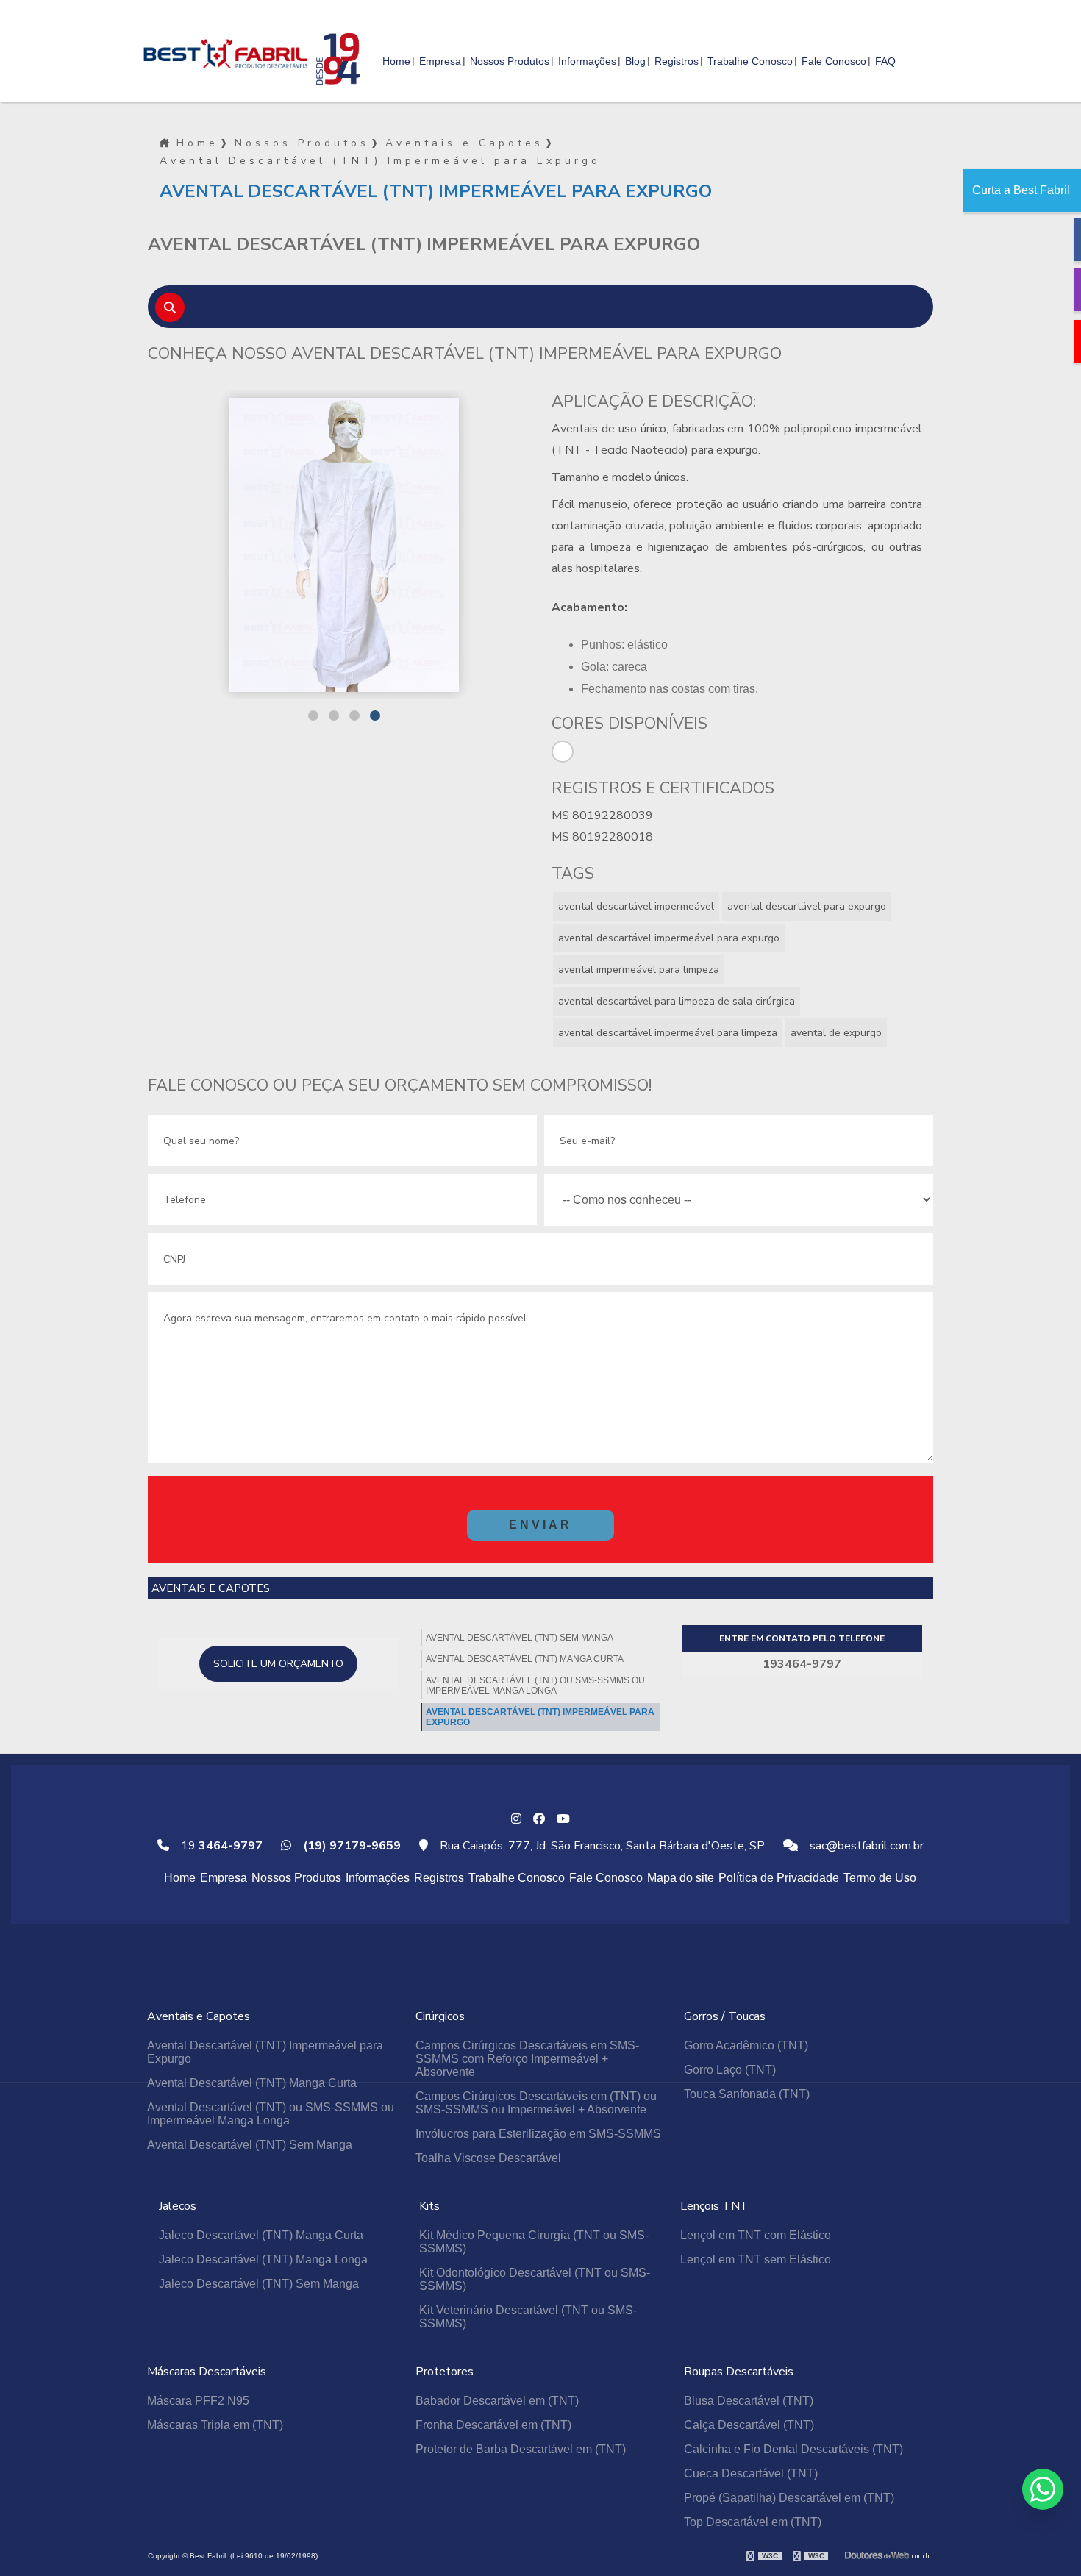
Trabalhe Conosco (750, 61)
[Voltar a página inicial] (224, 47)
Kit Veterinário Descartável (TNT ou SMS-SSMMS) (528, 2317)
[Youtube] (563, 1819)
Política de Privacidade (779, 1878)
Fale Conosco (834, 61)
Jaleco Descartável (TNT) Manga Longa (263, 2259)
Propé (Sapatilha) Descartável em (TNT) (789, 2498)
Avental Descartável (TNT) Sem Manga (520, 1638)
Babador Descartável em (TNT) (497, 2401)
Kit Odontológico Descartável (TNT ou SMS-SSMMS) (535, 2279)
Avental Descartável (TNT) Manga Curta (525, 1659)
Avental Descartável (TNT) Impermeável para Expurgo (540, 1717)
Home (396, 61)
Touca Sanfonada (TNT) (747, 2094)
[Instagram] (516, 1819)
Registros (677, 61)
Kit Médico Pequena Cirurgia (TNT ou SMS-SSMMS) (534, 2242)
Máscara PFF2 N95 (198, 2401)
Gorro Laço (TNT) (730, 2070)
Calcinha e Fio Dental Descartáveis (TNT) (793, 2449)
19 (220, 1846)
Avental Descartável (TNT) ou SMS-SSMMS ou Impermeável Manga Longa (535, 1685)
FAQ (885, 61)
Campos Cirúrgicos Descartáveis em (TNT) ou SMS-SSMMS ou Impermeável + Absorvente (536, 2103)
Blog (635, 61)
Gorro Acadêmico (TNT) (746, 2045)
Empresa (440, 61)
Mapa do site (681, 1878)
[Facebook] (539, 1819)
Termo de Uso (880, 1878)
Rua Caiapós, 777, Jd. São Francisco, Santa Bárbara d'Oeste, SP (601, 1846)
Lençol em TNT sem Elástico (756, 2259)
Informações (587, 61)
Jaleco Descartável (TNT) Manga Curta (261, 2235)
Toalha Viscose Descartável (488, 2158)
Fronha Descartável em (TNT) (493, 2425)
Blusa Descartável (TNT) (749, 2401)
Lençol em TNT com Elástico (756, 2235)
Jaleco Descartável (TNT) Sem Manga (259, 2284)
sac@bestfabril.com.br (865, 1846)
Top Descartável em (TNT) (753, 2522)
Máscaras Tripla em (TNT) (215, 2425)
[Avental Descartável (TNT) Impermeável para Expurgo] (468, 545)
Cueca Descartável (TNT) (751, 2473)
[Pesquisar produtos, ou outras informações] (170, 307)
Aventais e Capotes (464, 143)
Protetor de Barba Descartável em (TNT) (521, 2449)
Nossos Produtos (510, 61)
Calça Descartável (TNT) (749, 2425)
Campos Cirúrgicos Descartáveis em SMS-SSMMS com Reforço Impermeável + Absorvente (527, 2059)
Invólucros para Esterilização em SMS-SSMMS (538, 2134)
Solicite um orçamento (278, 1664)
